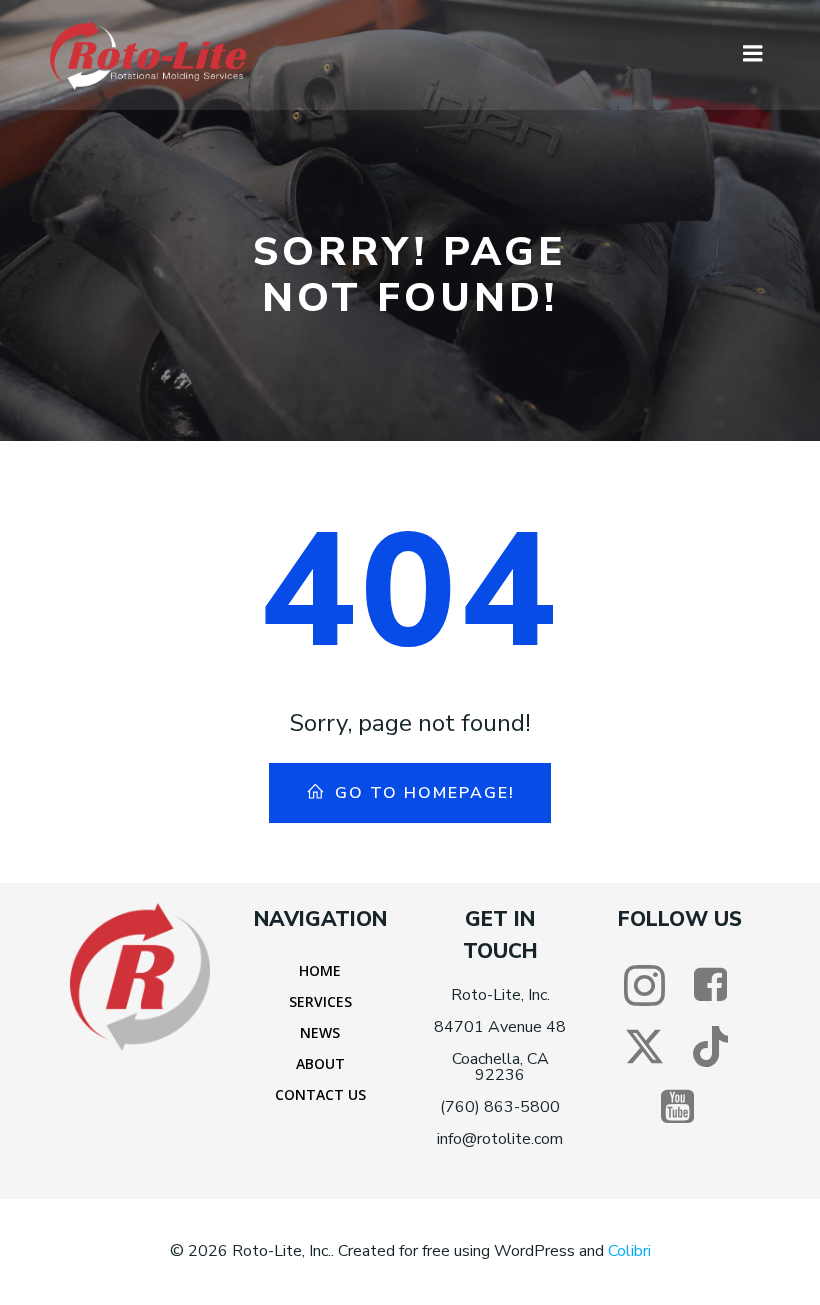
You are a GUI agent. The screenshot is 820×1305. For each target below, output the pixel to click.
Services (320, 1001)
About (320, 1063)
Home (320, 970)
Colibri (629, 1251)
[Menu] (753, 54)
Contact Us (320, 1094)
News (320, 1032)
